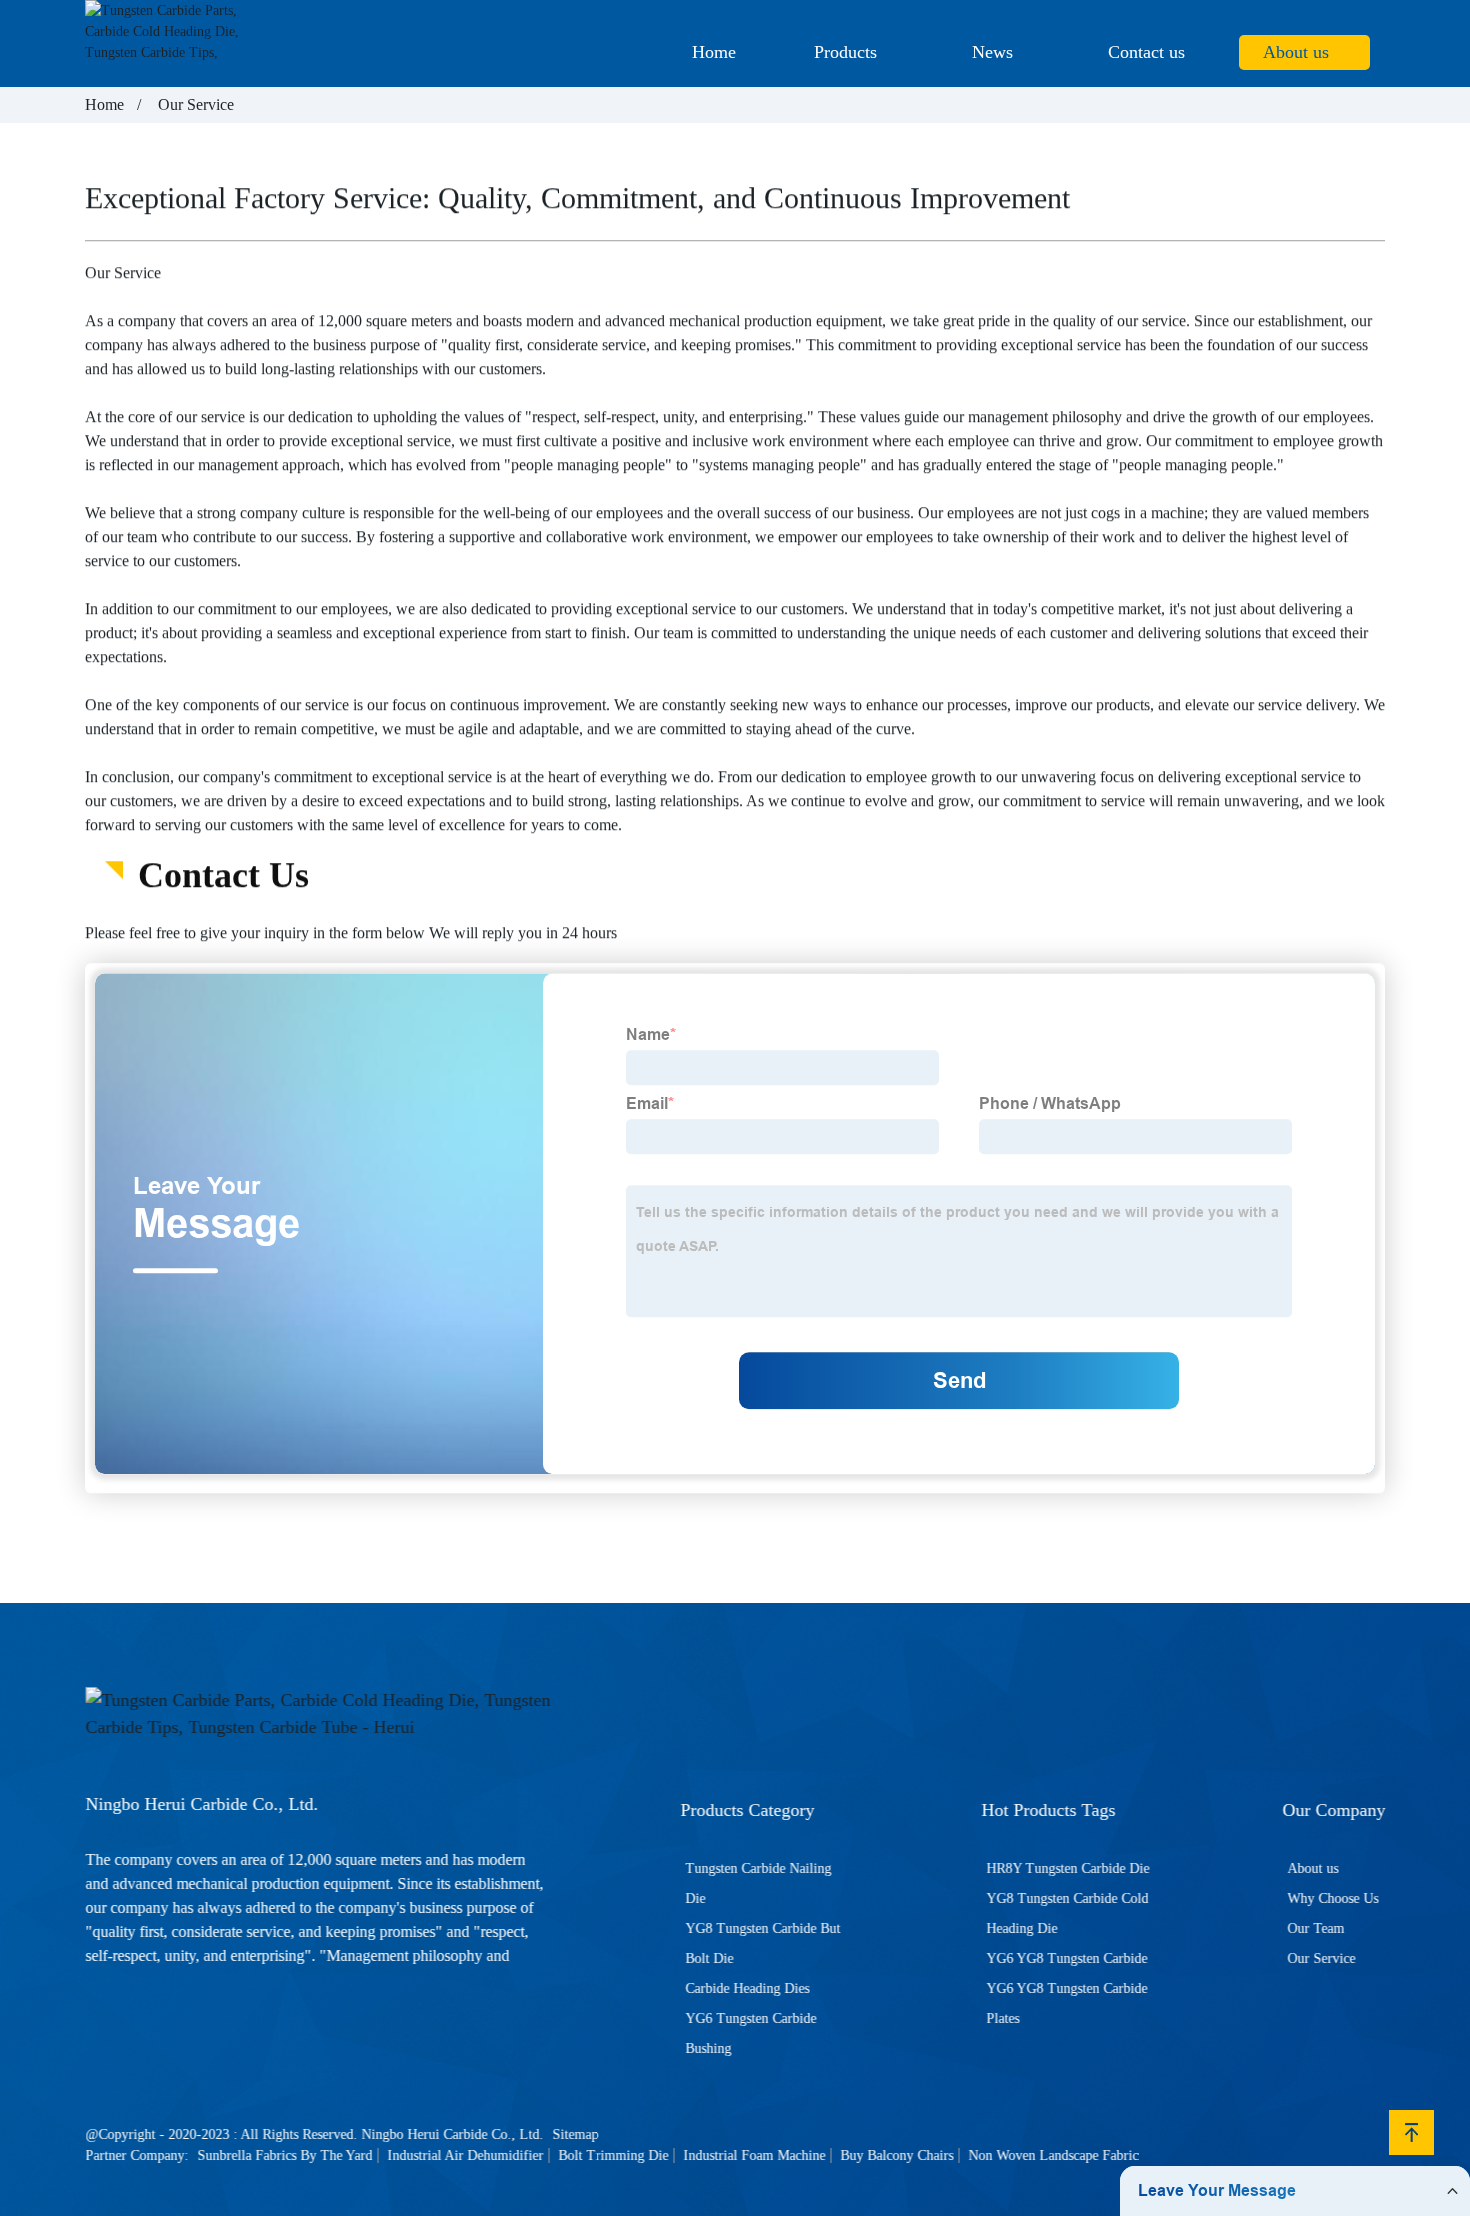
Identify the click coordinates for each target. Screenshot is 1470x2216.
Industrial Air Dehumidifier (465, 2155)
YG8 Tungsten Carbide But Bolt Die (763, 1943)
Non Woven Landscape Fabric (1053, 2155)
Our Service (1321, 1958)
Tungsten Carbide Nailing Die (759, 1883)
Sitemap (575, 2134)
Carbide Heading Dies (748, 1988)
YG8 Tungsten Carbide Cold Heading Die (1067, 1913)
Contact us (1146, 52)
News (992, 52)
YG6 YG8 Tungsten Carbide (1066, 1958)
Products (845, 52)
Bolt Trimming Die (613, 2155)
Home (714, 52)
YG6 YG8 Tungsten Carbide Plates (1066, 2003)
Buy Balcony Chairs (896, 2155)
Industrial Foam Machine (754, 2155)
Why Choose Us (1332, 1898)
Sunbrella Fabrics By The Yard (284, 2155)
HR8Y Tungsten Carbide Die (1067, 1868)
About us (1296, 52)
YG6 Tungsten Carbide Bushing (751, 2033)
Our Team (1315, 1928)
